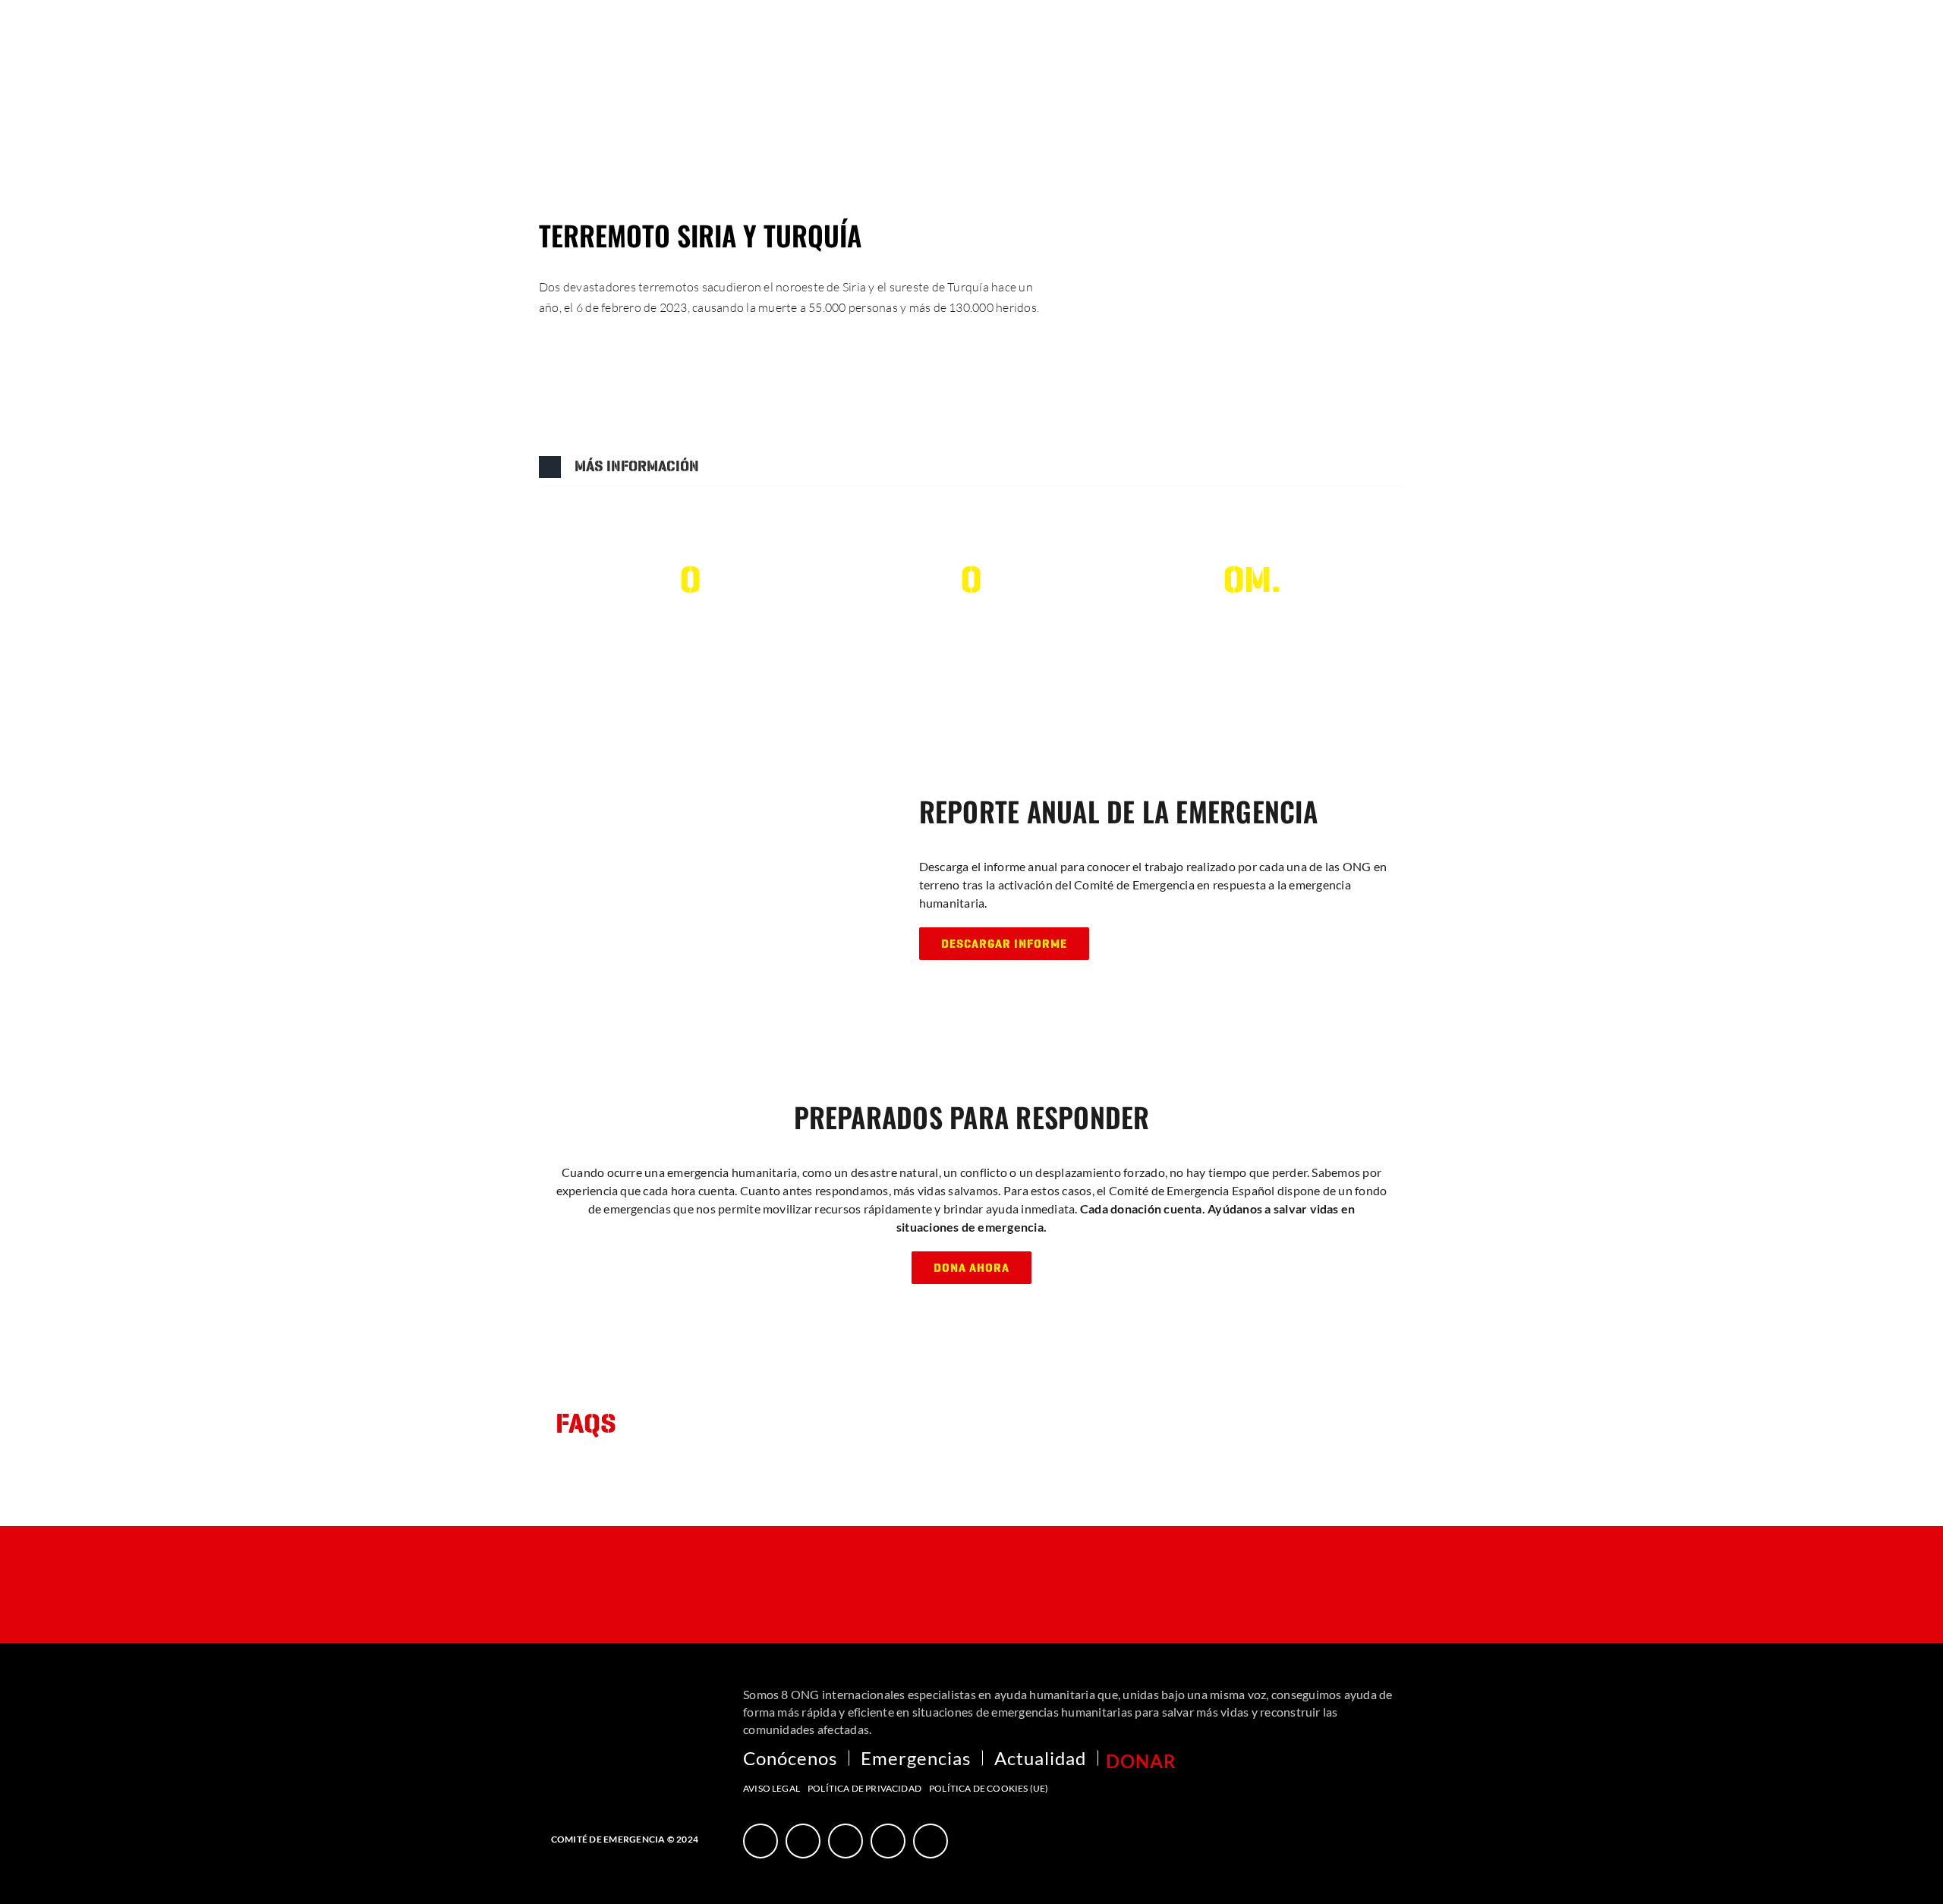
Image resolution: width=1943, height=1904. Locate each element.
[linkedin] (931, 1841)
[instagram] (888, 1841)
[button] (971, 467)
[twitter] (803, 1841)
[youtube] (846, 1841)
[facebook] (761, 1841)
